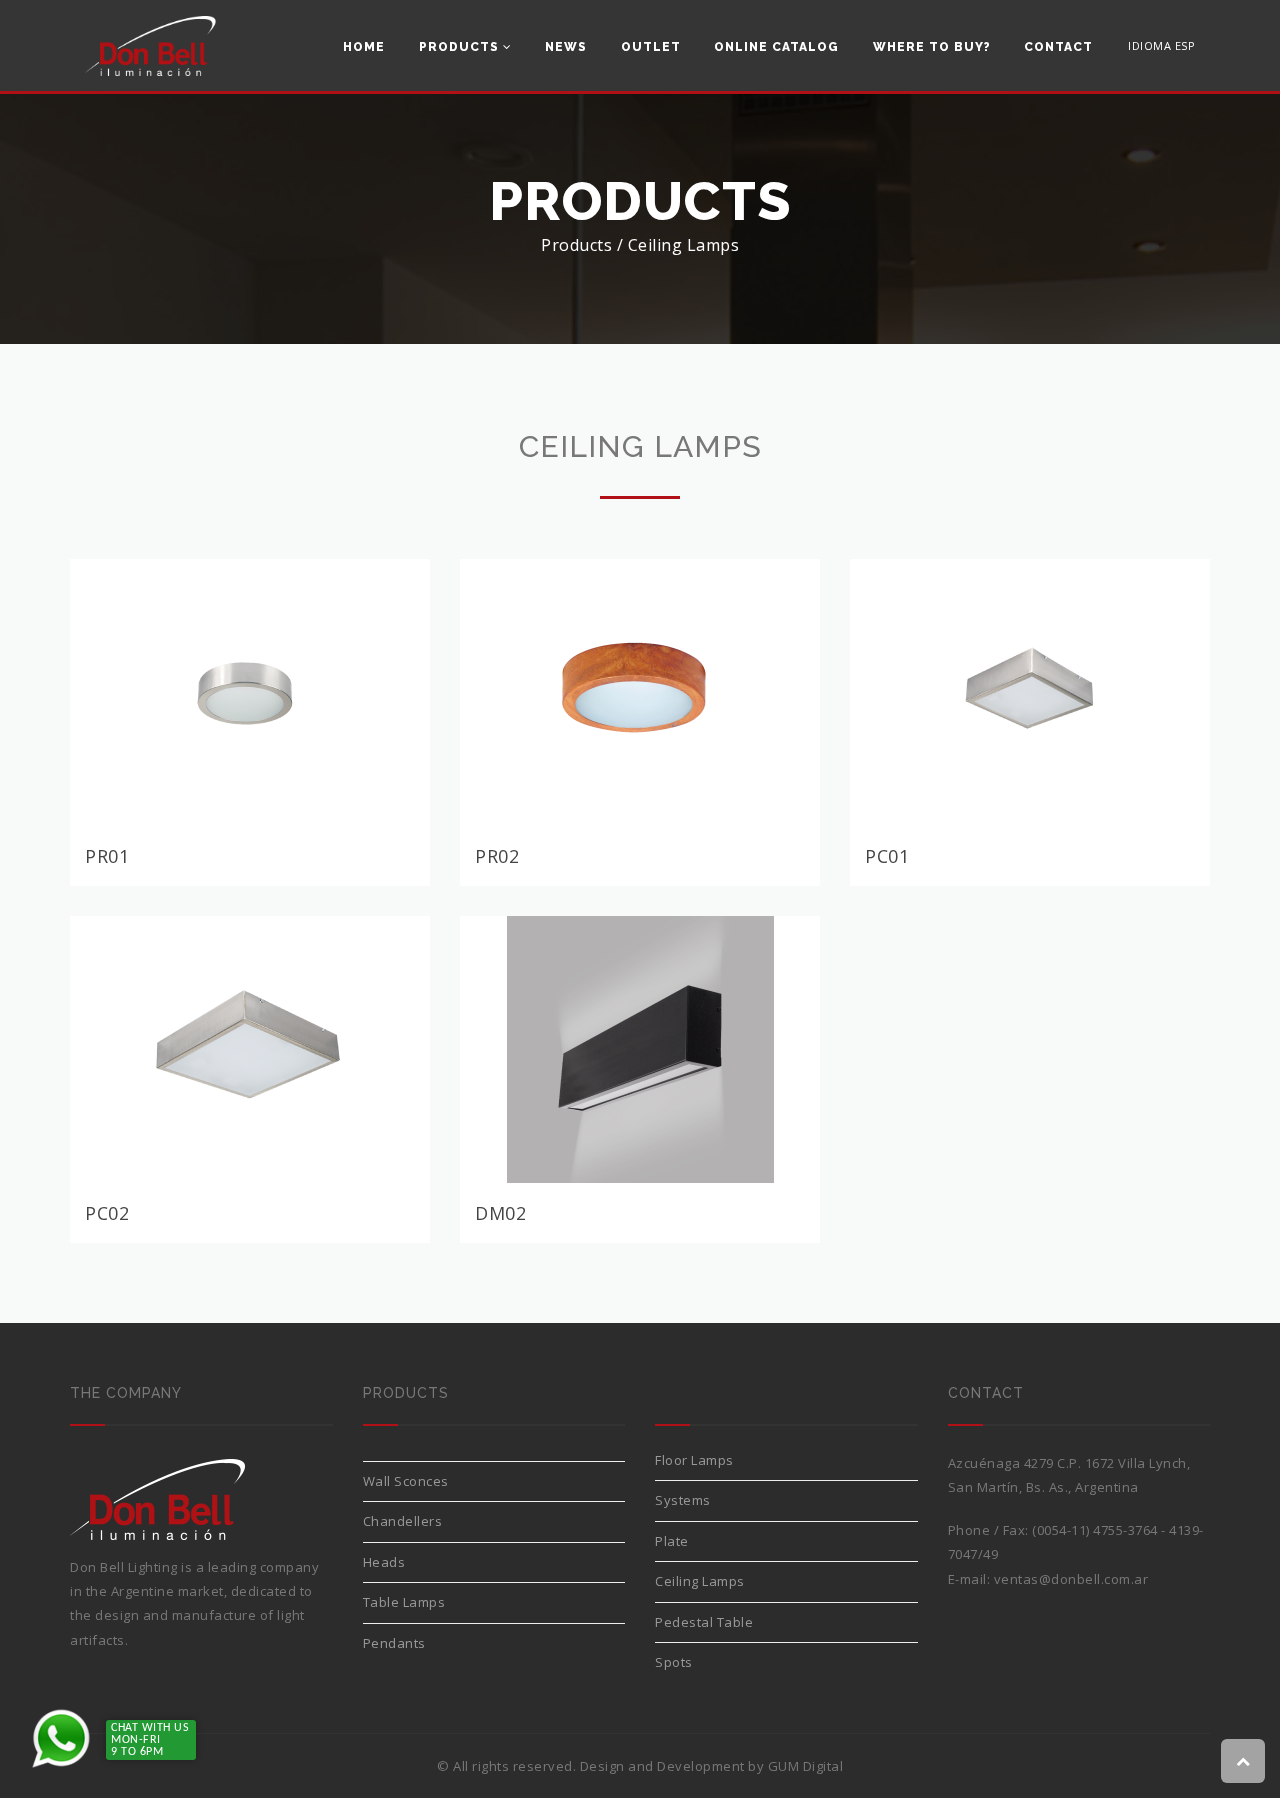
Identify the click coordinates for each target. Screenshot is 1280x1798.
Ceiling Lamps (700, 1581)
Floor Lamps (694, 1460)
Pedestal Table (704, 1622)
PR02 (497, 856)
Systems (683, 1500)
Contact (1058, 47)
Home (364, 47)
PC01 (887, 856)
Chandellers (403, 1521)
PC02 (107, 1213)
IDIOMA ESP (1161, 45)
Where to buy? (932, 47)
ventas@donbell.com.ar (1071, 1579)
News (566, 47)
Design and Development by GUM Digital (712, 1766)
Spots (674, 1662)
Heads (384, 1562)
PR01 (107, 856)
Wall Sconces (406, 1481)
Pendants (394, 1643)
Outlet (651, 47)
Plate (672, 1541)
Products (461, 47)
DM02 (500, 1213)
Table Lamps (404, 1602)
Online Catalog (776, 47)
